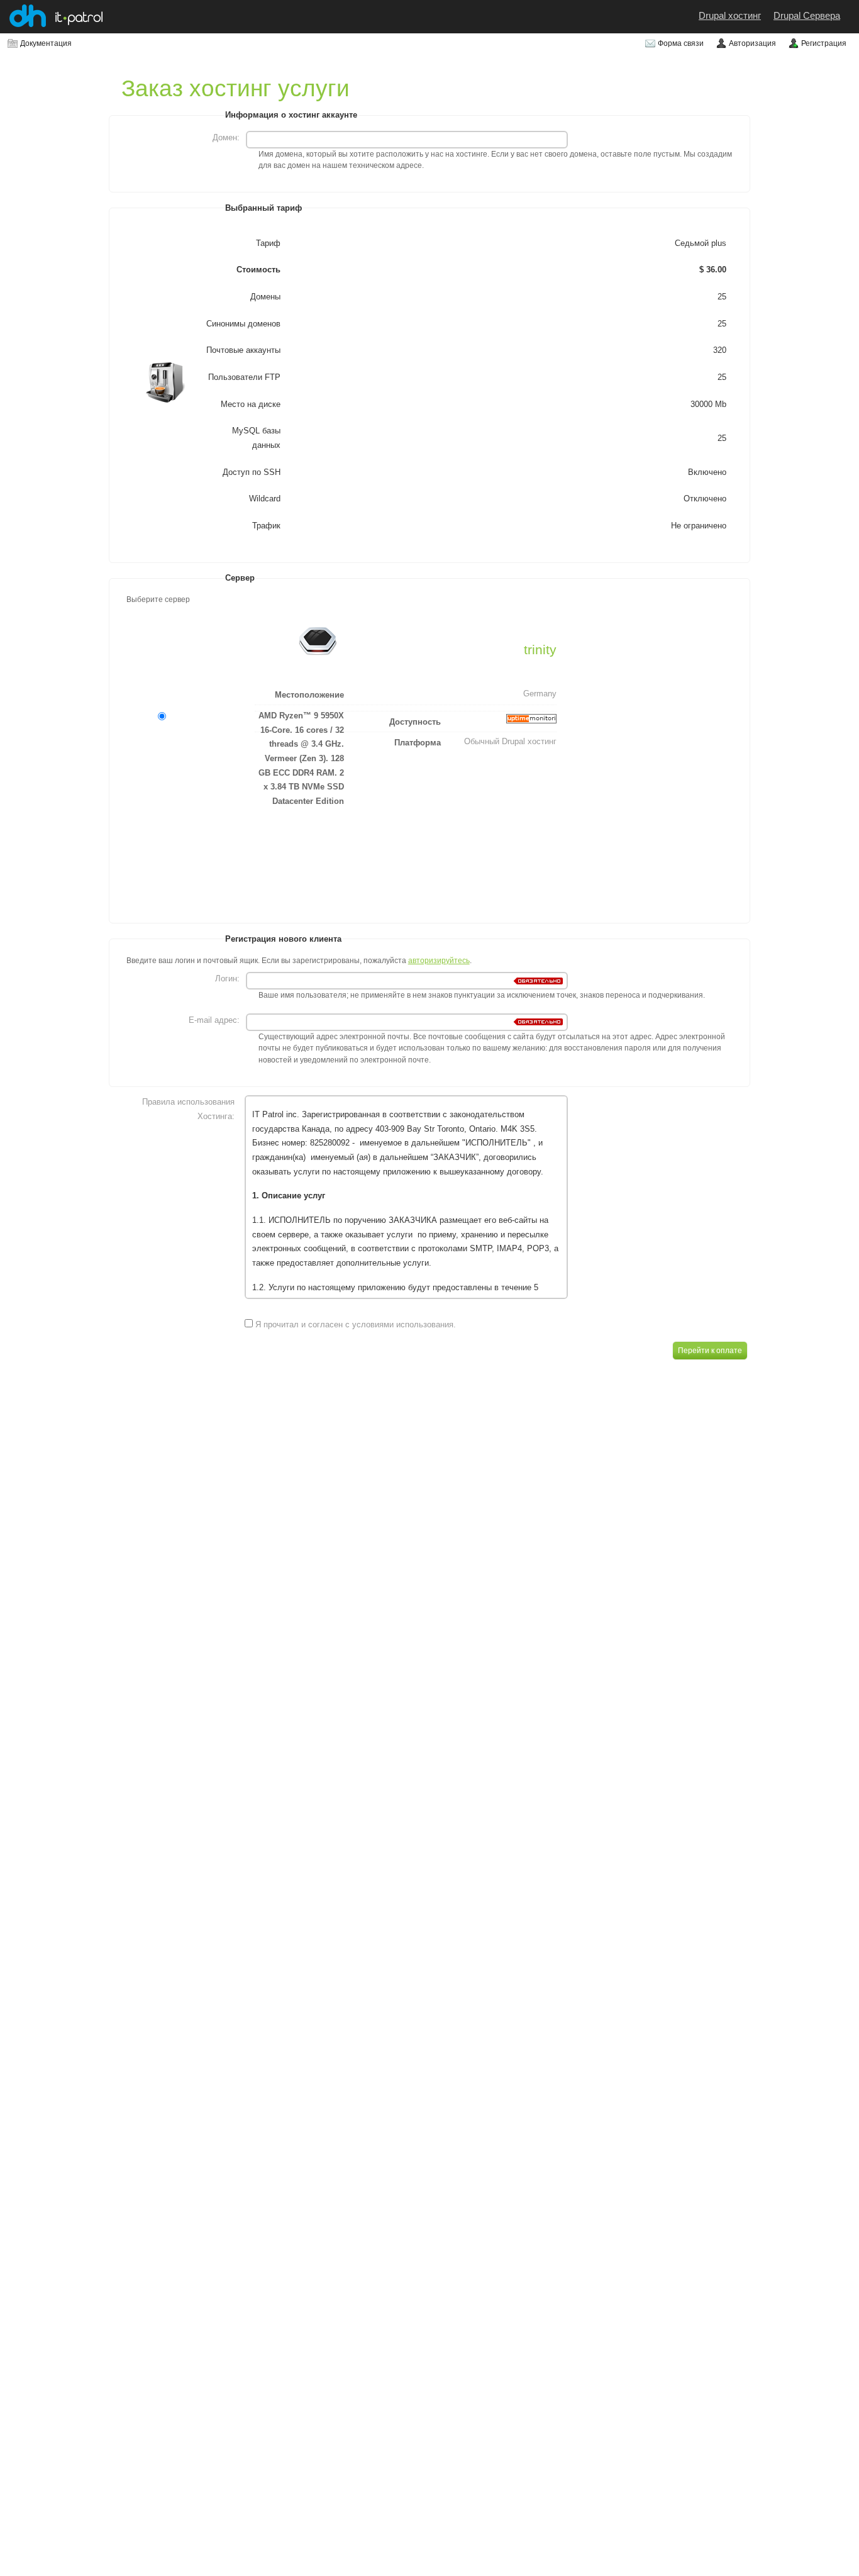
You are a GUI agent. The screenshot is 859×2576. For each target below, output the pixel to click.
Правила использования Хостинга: (188, 1109)
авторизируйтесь (439, 961)
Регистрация (824, 43)
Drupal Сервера (807, 16)
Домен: (226, 137)
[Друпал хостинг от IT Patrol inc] (28, 24)
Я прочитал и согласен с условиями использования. (354, 1324)
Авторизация (752, 43)
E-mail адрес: (214, 1020)
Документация (46, 43)
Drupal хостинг (730, 16)
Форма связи (681, 43)
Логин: (227, 979)
